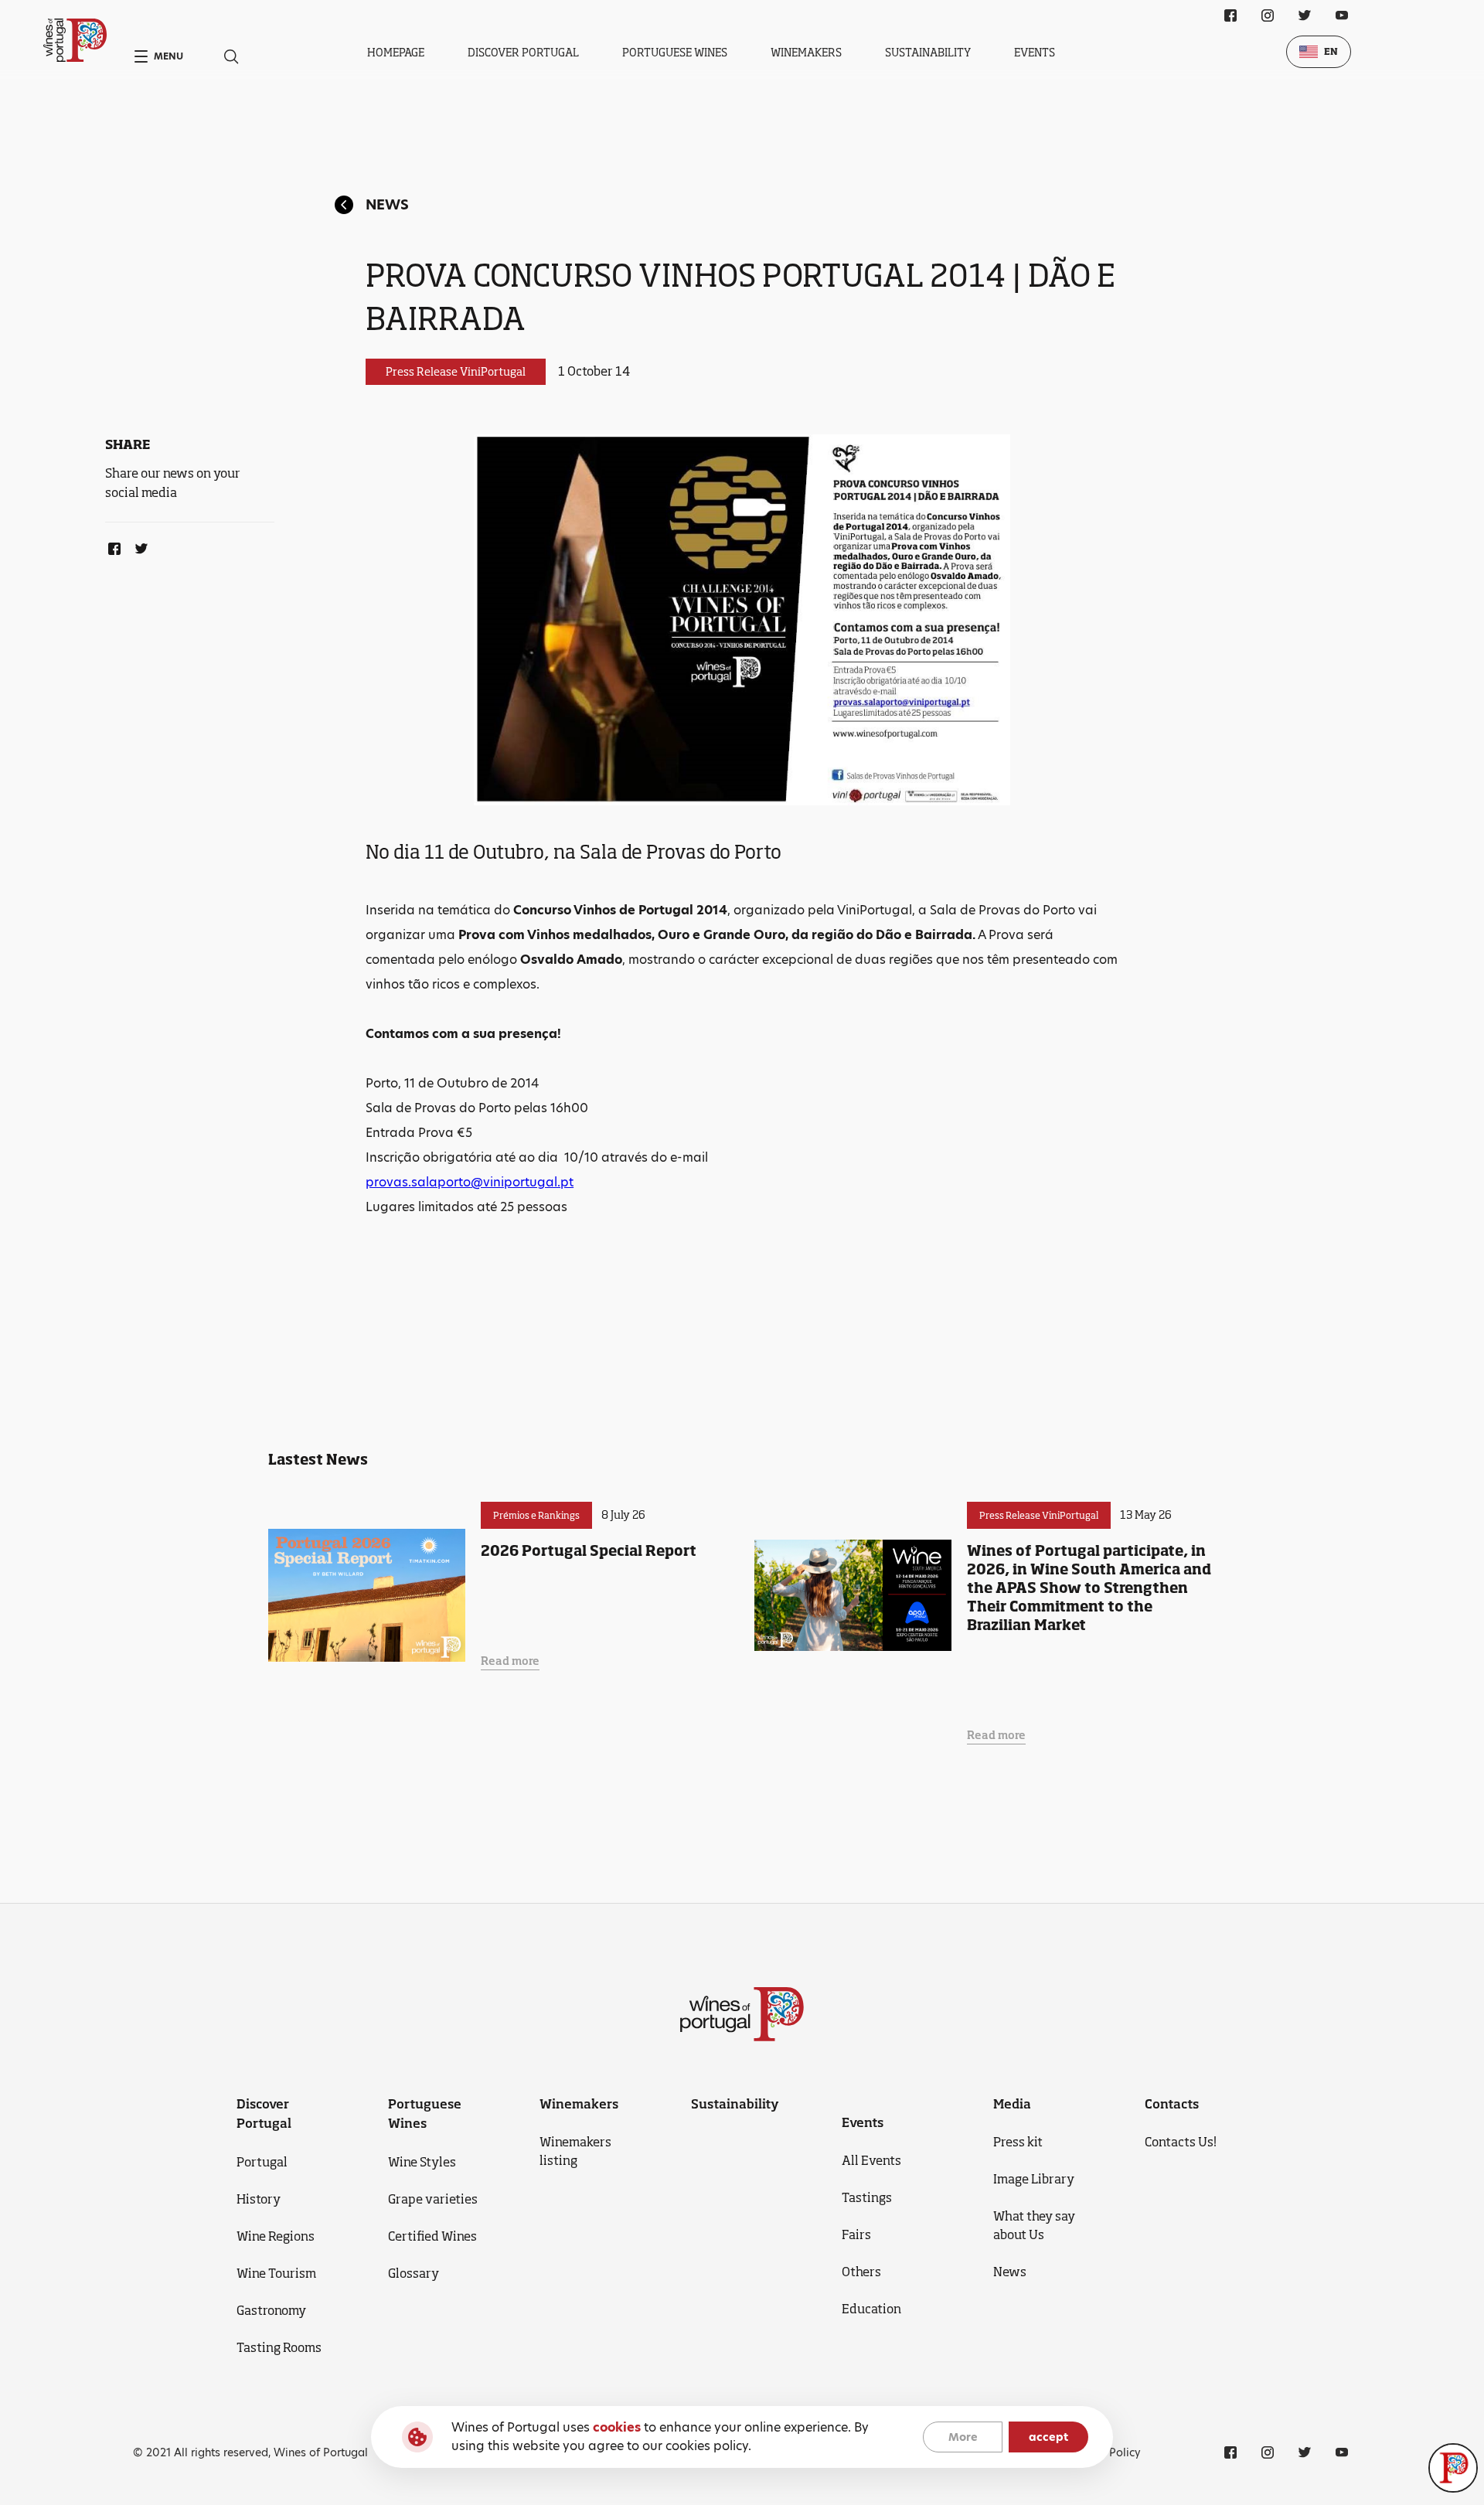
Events (1035, 52)
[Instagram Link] (1268, 15)
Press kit (1018, 2142)
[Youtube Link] (1342, 15)
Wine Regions (276, 2236)
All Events (871, 2160)
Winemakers (806, 52)
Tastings (867, 2197)
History (259, 2199)
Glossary (414, 2273)
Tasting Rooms (279, 2347)
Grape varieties (433, 2199)
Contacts (1172, 2104)
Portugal (262, 2162)
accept (1048, 2437)
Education (871, 2309)
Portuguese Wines (675, 52)
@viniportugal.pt (522, 1182)
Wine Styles (422, 2162)
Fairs (856, 2234)
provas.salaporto (418, 1182)
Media (1012, 2104)
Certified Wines (432, 2236)
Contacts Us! (1181, 2142)
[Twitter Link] (138, 546)
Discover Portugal (523, 52)
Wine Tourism (276, 2273)
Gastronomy (271, 2310)
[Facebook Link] (111, 546)
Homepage (396, 52)
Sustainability (928, 52)
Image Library (1034, 2179)
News (387, 204)
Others (861, 2272)
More (963, 2437)
